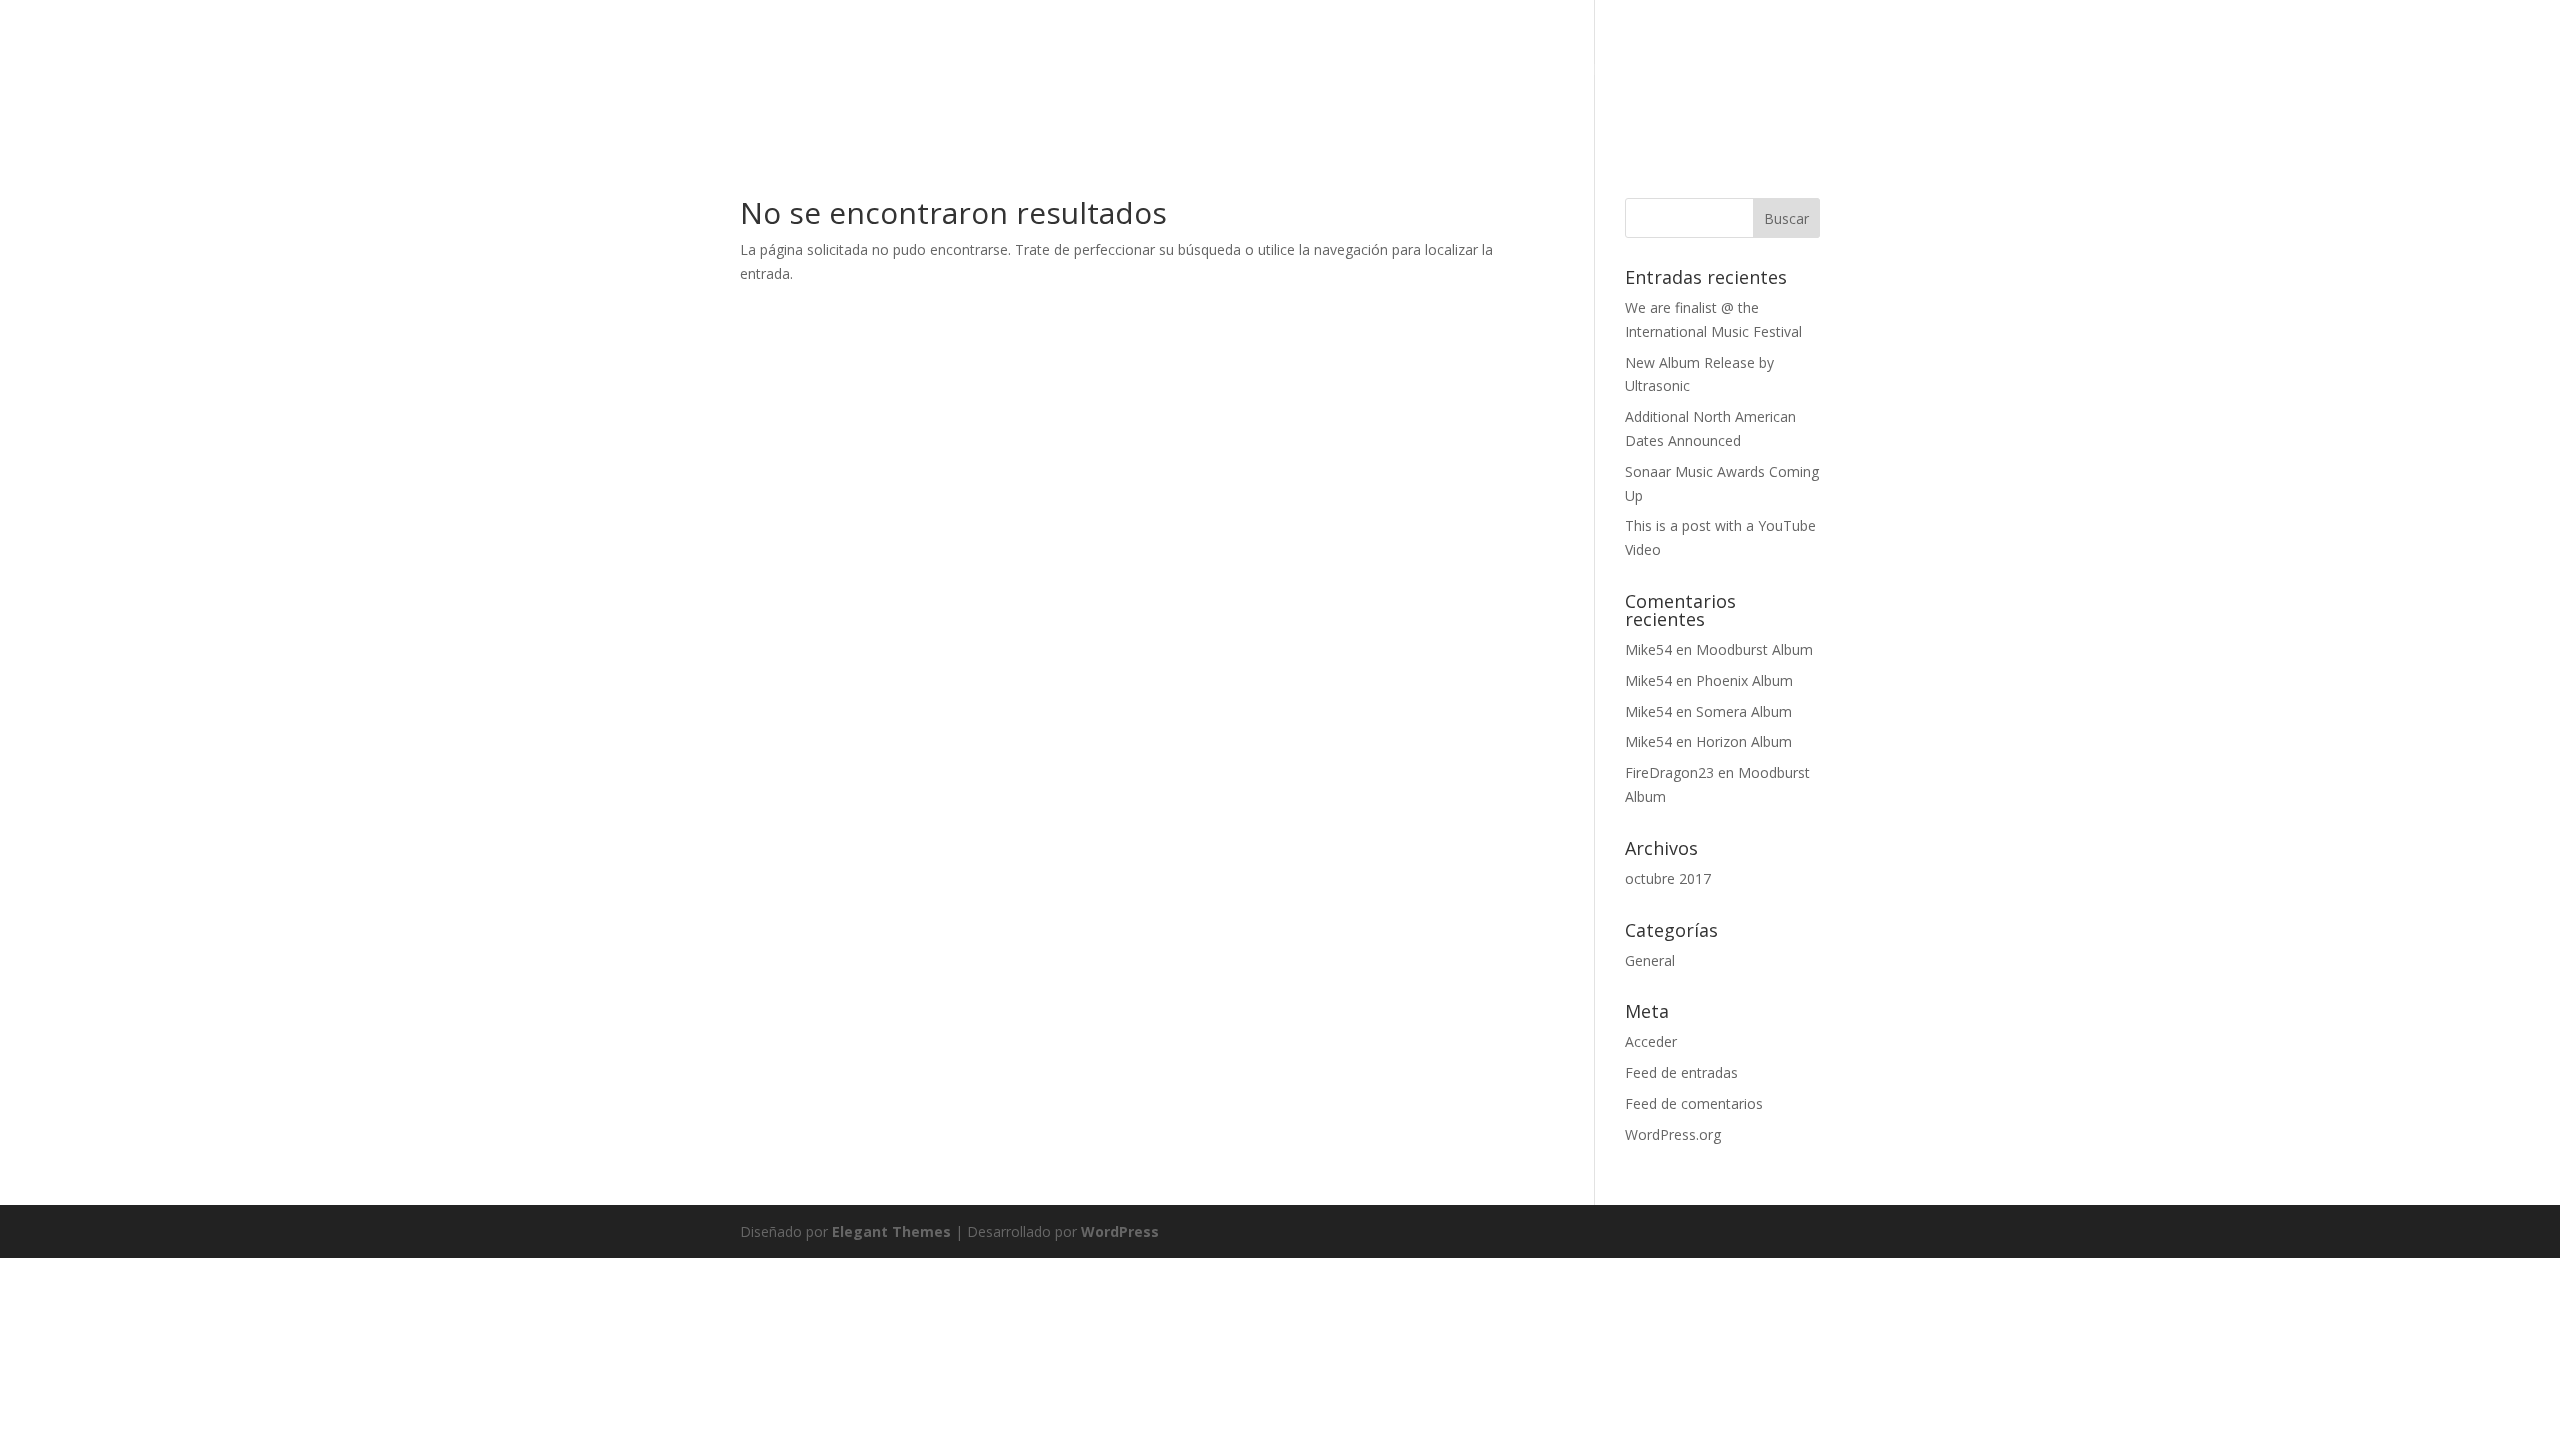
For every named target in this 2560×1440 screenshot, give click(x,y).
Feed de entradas (1681, 1072)
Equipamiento (1652, 71)
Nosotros (1524, 71)
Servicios (1342, 71)
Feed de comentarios (1694, 1103)
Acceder (1651, 1041)
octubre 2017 (1668, 878)
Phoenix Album (1744, 680)
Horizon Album (1744, 741)
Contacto (1779, 71)
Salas (1432, 71)
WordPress (1120, 1231)
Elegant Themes (891, 1231)
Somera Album (1744, 711)
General (1650, 960)
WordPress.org (1673, 1134)
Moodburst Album (1754, 649)
